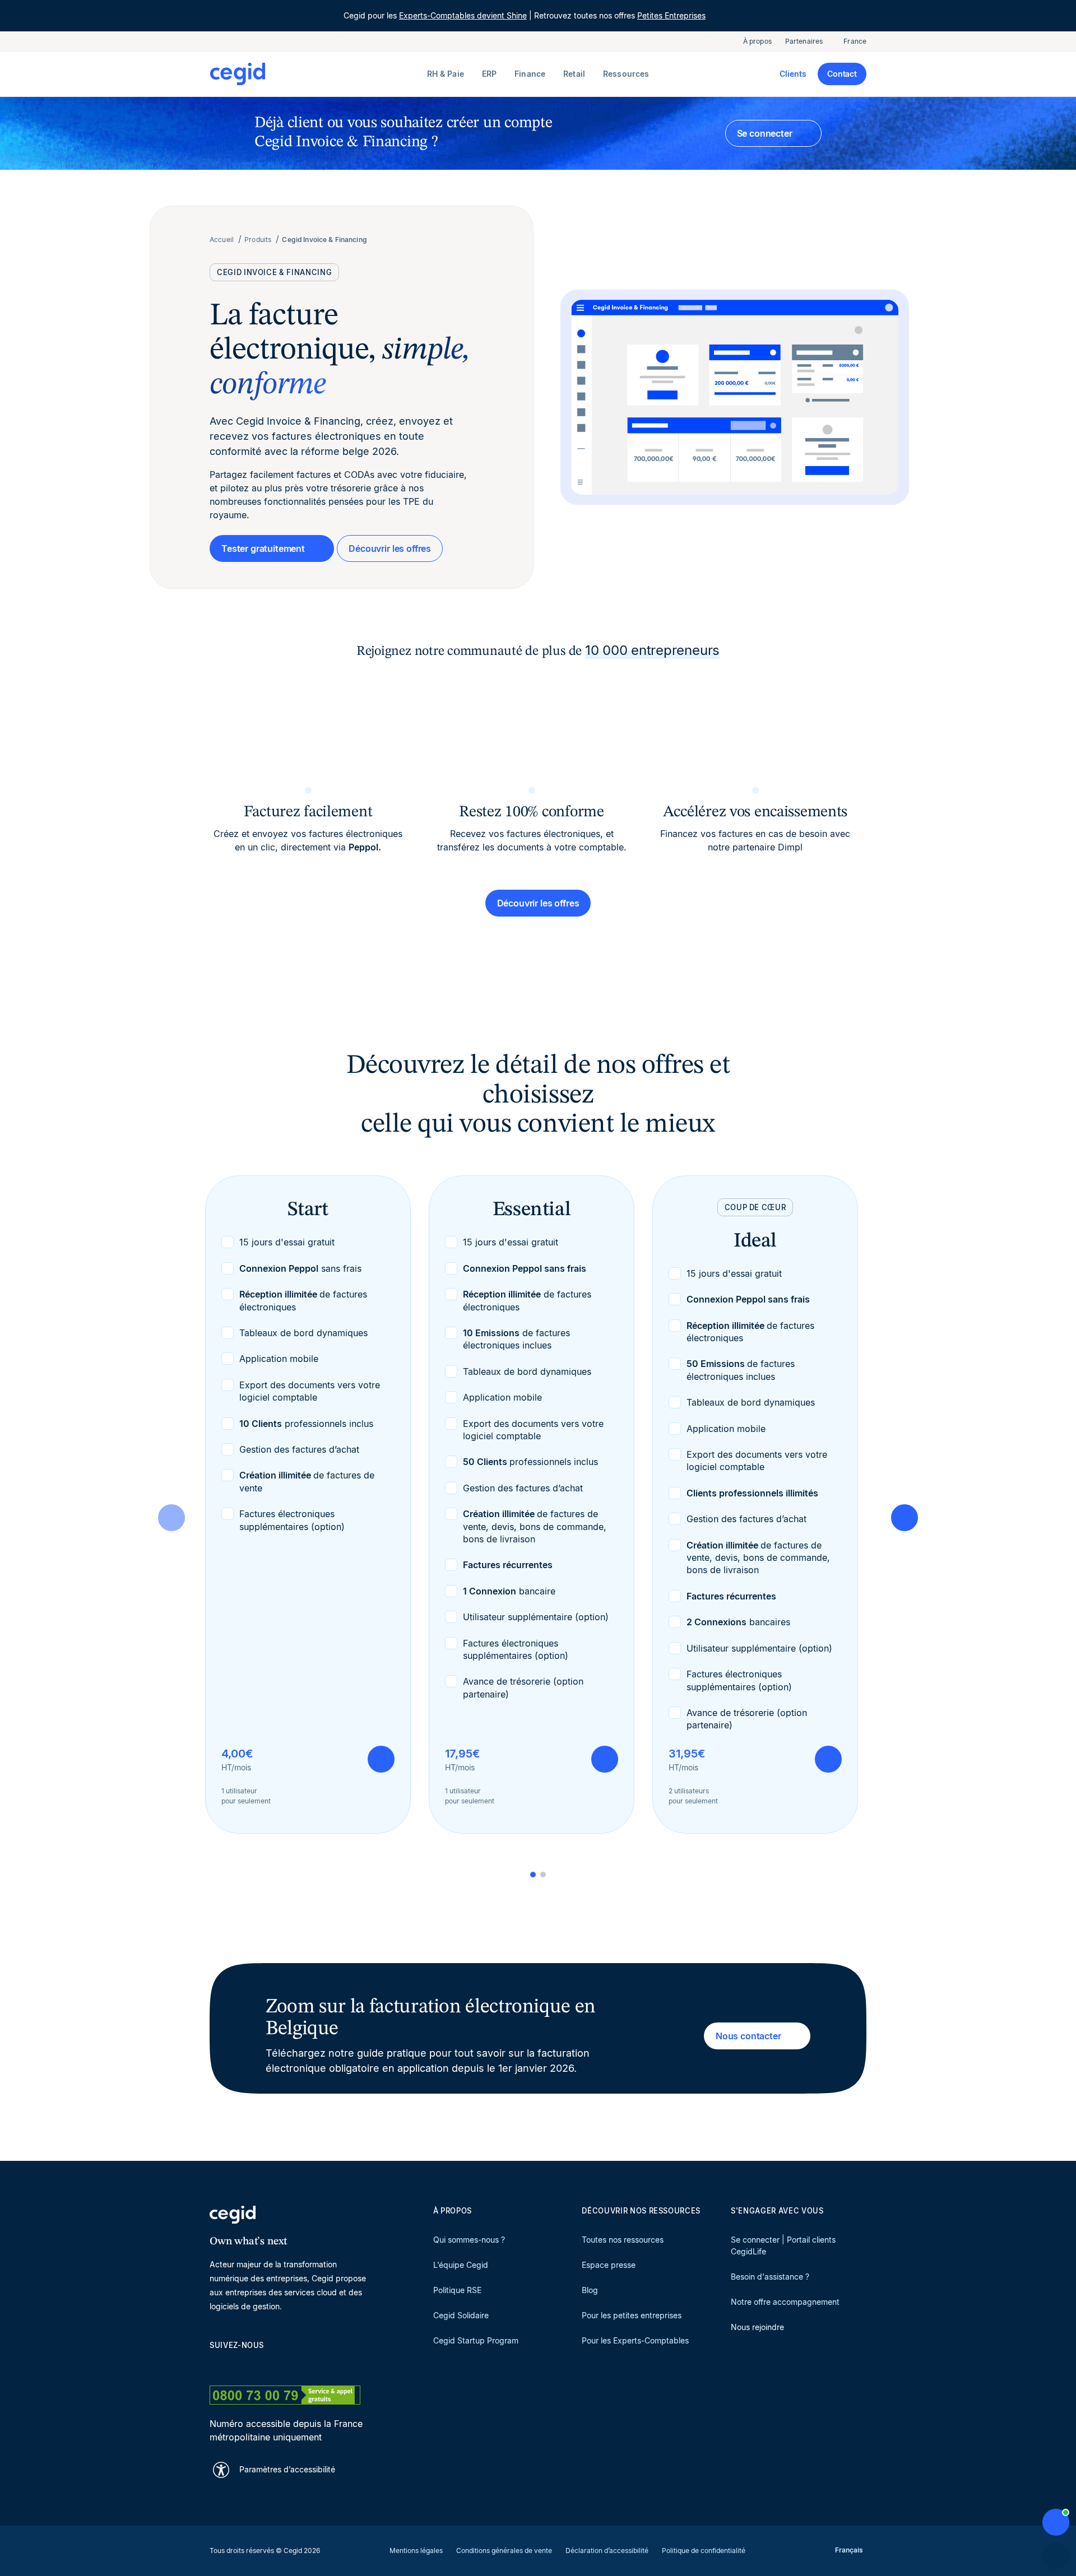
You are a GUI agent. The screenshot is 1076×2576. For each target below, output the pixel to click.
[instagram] (269, 2365)
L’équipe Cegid (461, 2265)
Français (849, 2550)
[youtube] (242, 2365)
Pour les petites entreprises (632, 2315)
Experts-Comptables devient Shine (463, 15)
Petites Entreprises (671, 15)
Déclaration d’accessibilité (607, 2551)
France (855, 41)
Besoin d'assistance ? (770, 2277)
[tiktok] (296, 2365)
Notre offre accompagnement (785, 2302)
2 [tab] (543, 1875)
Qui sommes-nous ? (469, 2240)
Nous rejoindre (757, 2327)
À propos (757, 41)
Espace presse (609, 2265)
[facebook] (323, 2365)
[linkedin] (215, 2365)
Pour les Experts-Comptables (635, 2340)
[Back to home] (316, 74)
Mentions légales (416, 2551)
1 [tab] (533, 1875)
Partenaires (804, 41)
